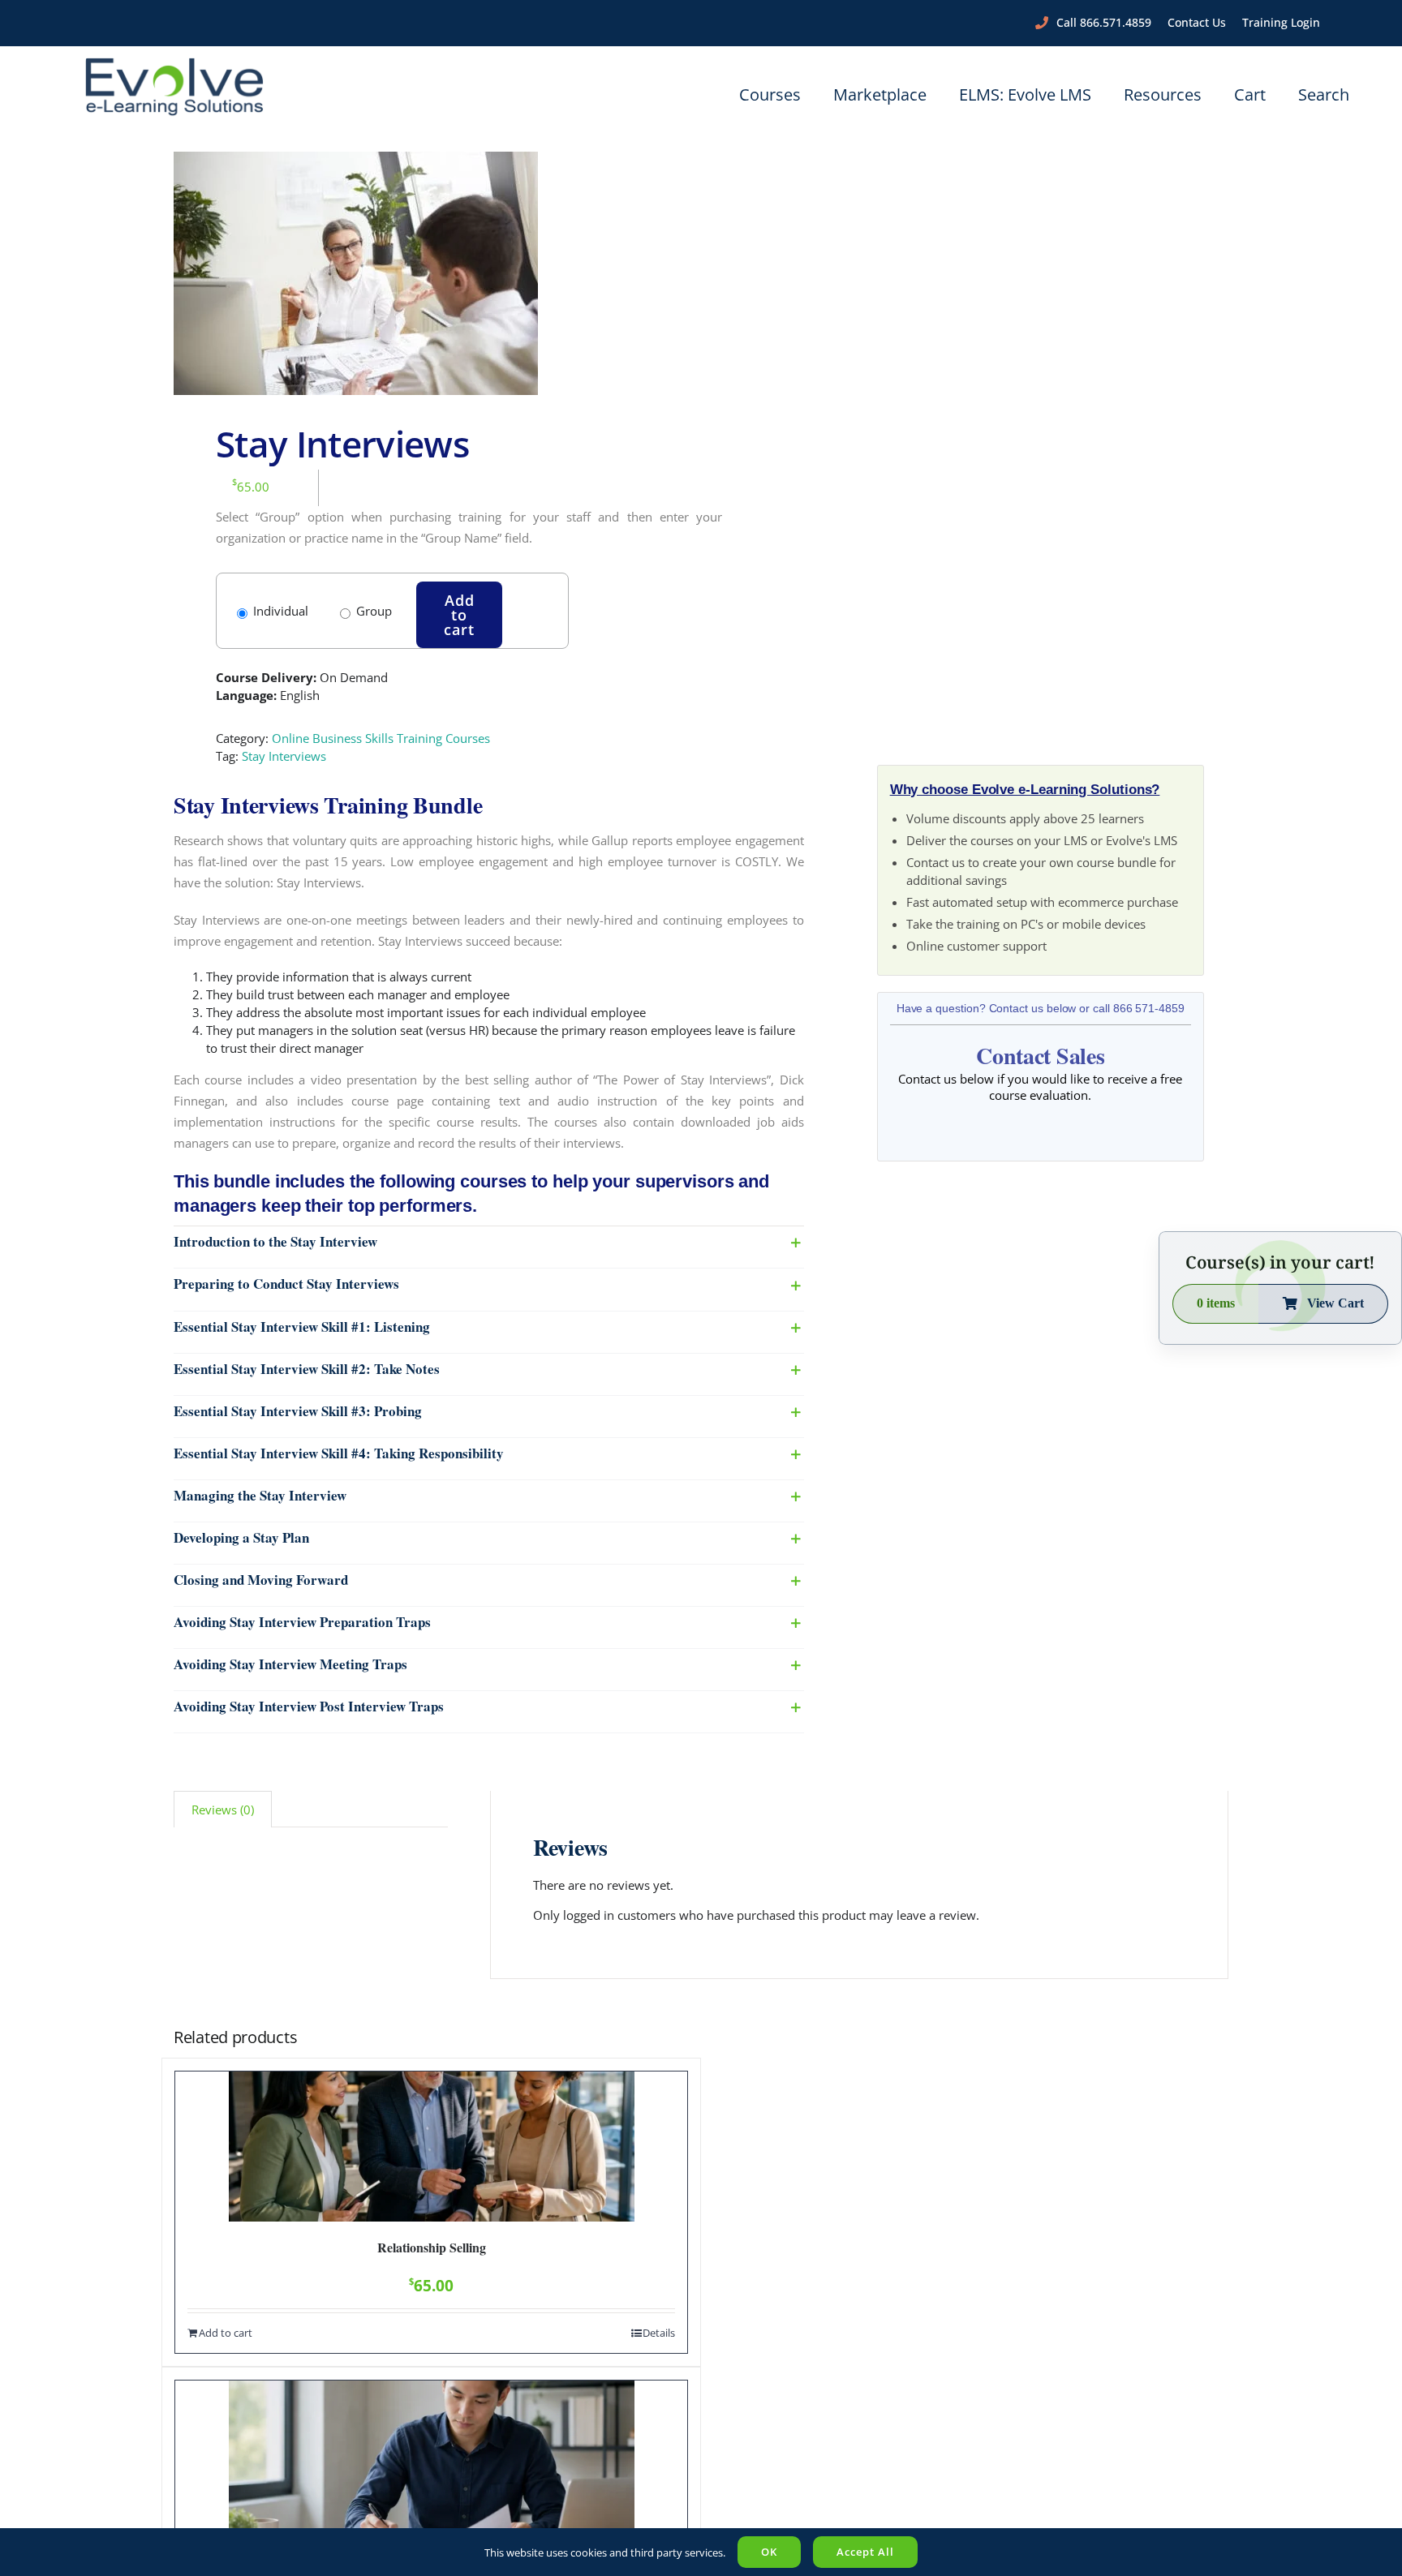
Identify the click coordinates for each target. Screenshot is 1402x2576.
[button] (489, 1243)
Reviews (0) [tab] (223, 1810)
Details (659, 2333)
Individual (281, 611)
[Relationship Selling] (431, 2147)
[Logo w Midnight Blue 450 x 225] (174, 62)
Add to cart (459, 615)
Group (374, 611)
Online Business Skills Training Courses (381, 738)
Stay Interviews (284, 756)
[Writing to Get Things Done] (431, 2456)
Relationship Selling (432, 2247)
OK (769, 2552)
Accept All (865, 2552)
